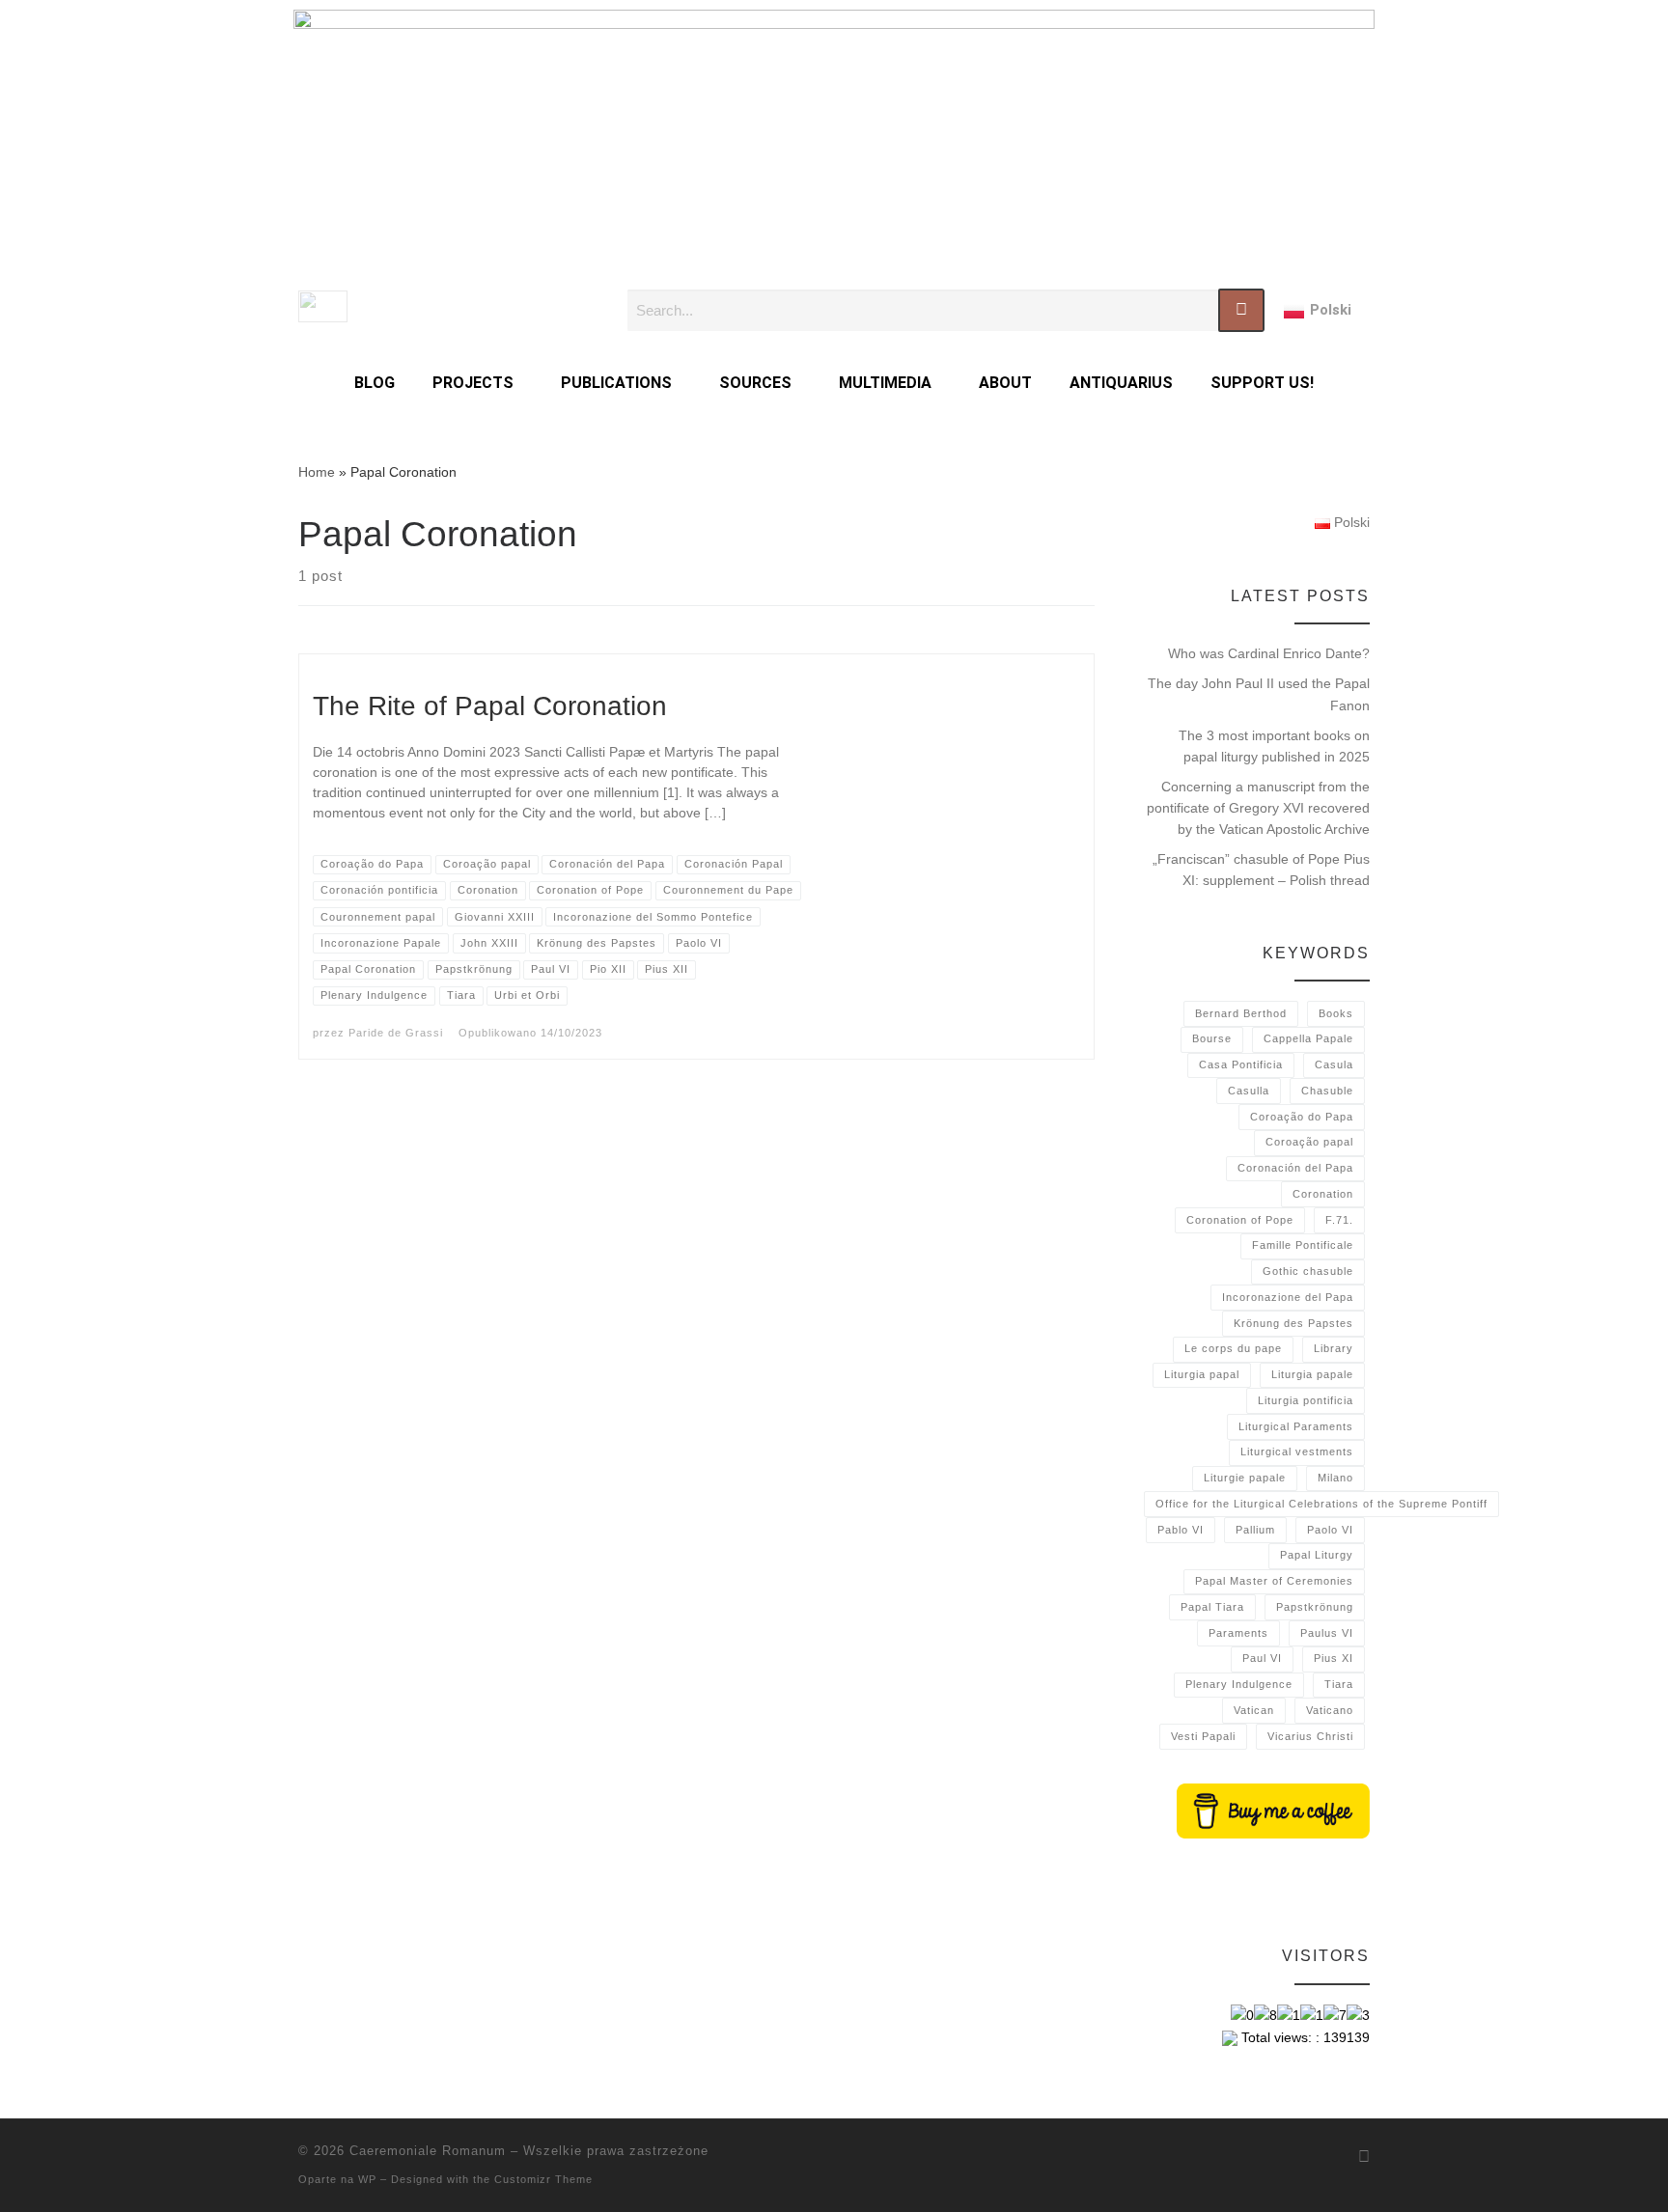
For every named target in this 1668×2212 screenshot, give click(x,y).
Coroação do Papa (1302, 1117)
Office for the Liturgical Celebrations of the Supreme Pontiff (1321, 1504)
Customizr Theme (543, 2179)
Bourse (1212, 1038)
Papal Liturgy (1317, 1555)
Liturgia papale (1312, 1374)
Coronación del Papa (1295, 1168)
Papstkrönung (1315, 1607)
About (1005, 383)
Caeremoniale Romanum (428, 2151)
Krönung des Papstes (1293, 1323)
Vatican (1254, 1710)
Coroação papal (1309, 1142)
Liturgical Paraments (1296, 1426)
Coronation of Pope (1240, 1220)
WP (367, 2179)
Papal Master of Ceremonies (1274, 1581)
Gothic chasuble (1308, 1271)
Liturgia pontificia (1306, 1400)
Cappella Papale (1308, 1038)
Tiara (1339, 1684)
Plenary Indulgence (1239, 1684)
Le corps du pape (1233, 1348)
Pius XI (1334, 1658)
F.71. (1339, 1220)
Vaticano (1330, 1710)
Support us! (1262, 383)
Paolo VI (1330, 1530)
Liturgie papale (1245, 1478)
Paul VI (1262, 1658)
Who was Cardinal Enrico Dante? (1269, 653)
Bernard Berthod (1241, 1013)
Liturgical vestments (1297, 1452)
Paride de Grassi (396, 1033)
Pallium (1255, 1530)
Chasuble (1327, 1091)
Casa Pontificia (1241, 1065)
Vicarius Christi (1310, 1736)
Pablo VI (1181, 1530)
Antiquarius (1121, 383)
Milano (1335, 1478)
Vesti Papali (1203, 1736)
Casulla (1249, 1091)
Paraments (1238, 1633)
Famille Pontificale (1303, 1245)
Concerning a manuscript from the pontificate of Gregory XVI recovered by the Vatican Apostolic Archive (1258, 808)
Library (1334, 1348)
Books (1336, 1013)
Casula (1334, 1065)
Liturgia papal (1202, 1374)
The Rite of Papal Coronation (490, 706)
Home (317, 472)
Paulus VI (1327, 1633)
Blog (375, 383)
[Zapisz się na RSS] (1364, 2157)
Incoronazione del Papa (1288, 1297)
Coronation (1323, 1194)
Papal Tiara (1212, 1607)
